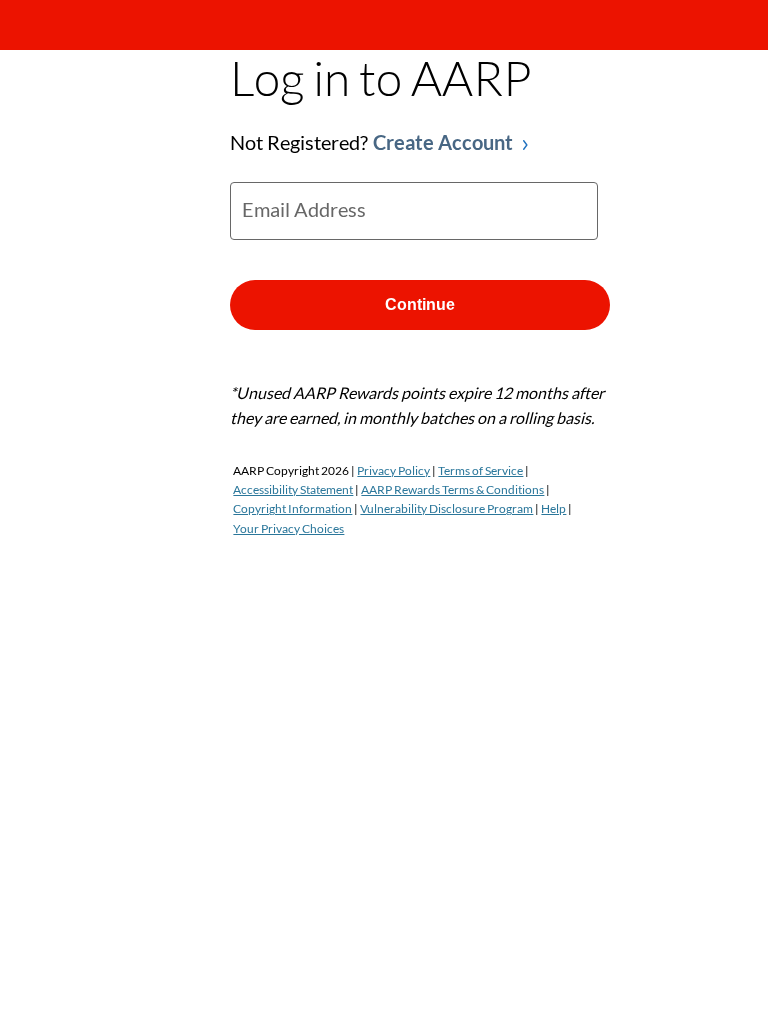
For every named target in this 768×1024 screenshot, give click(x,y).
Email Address (304, 209)
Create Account (443, 142)
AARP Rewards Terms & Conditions (452, 489)
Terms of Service (480, 470)
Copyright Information (292, 508)
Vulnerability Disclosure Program (446, 508)
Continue (420, 304)
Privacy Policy (393, 470)
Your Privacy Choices (288, 528)
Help (553, 508)
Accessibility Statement (293, 489)
